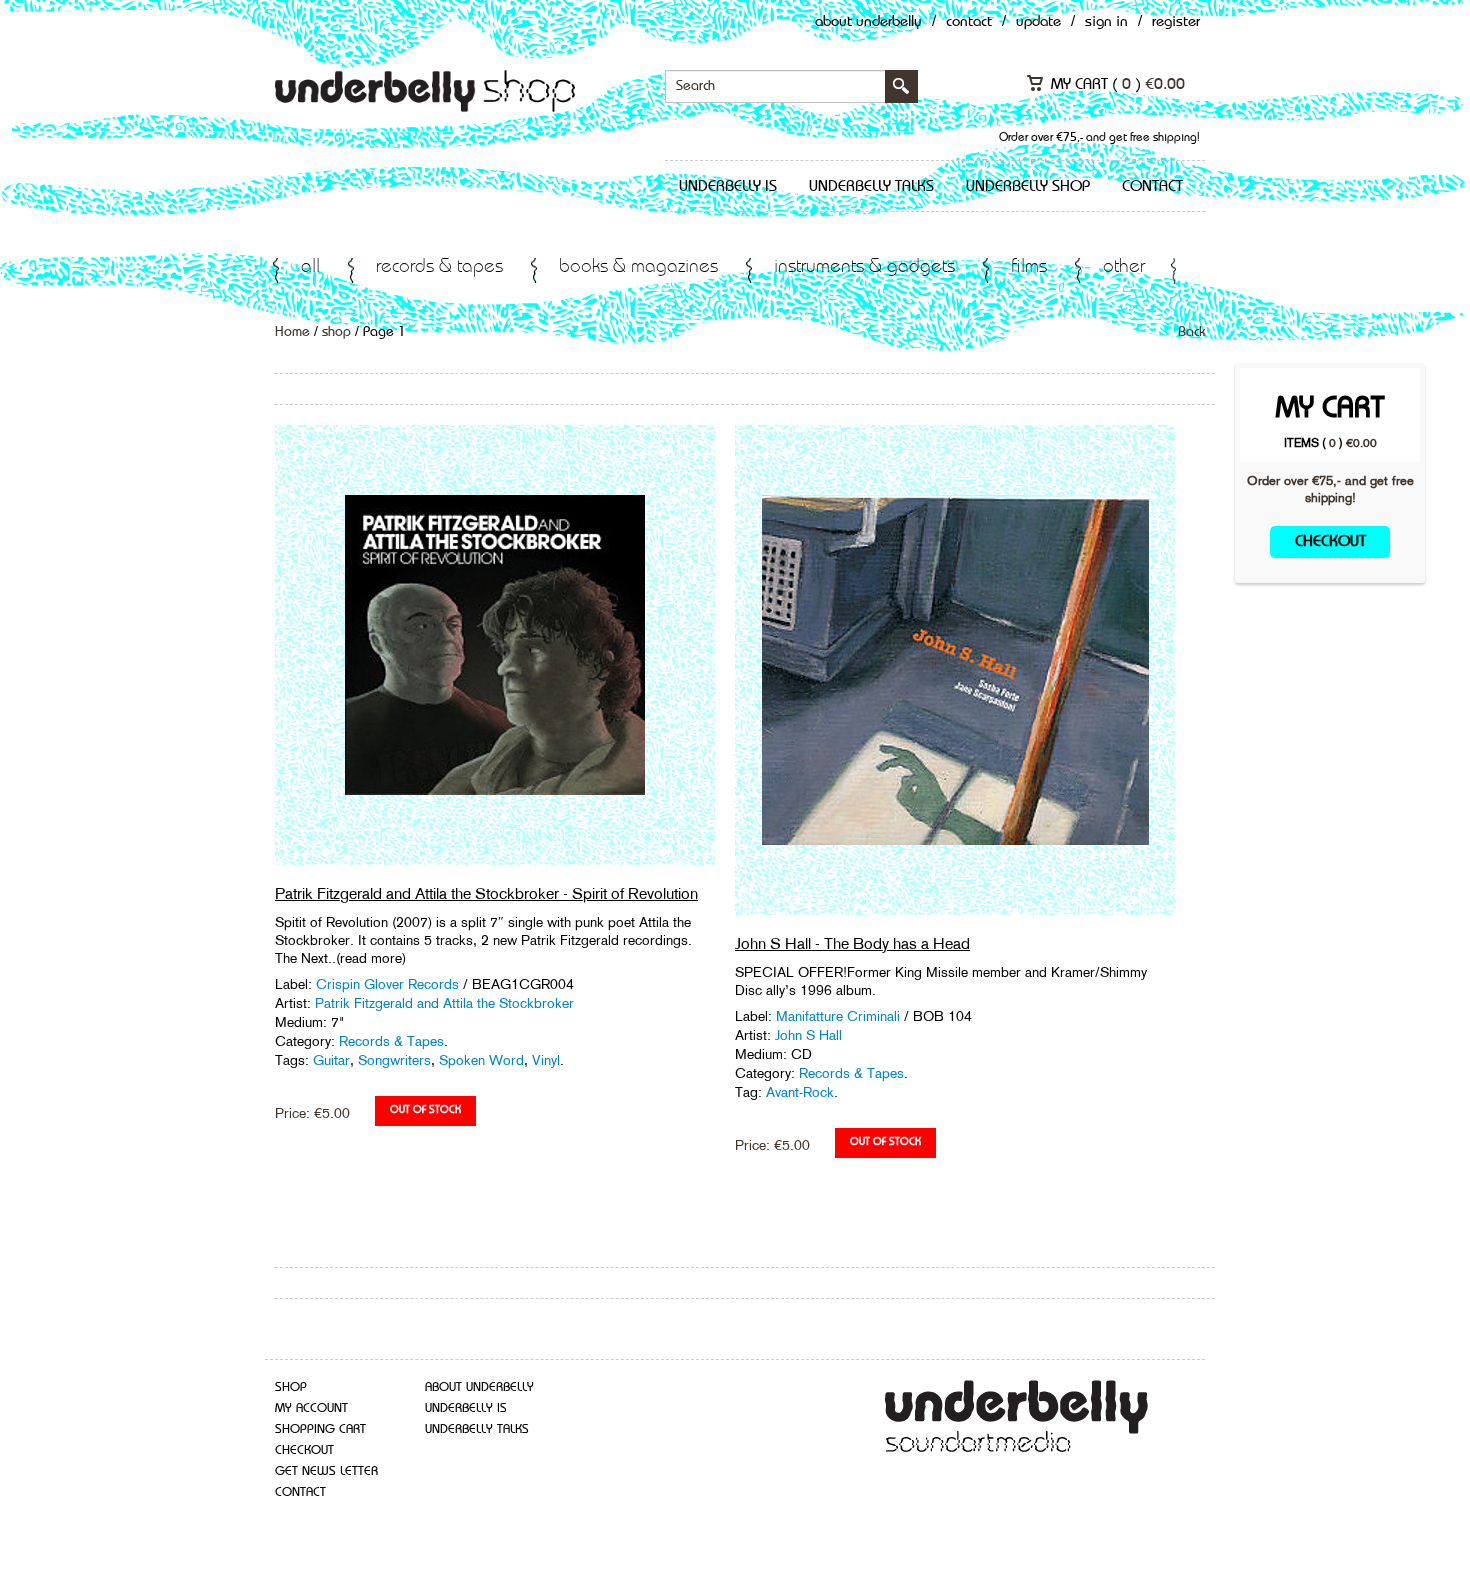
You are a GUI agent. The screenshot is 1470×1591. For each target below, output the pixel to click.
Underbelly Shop (1028, 187)
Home (292, 332)
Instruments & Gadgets (864, 267)
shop (336, 332)
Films (1029, 267)
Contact (969, 22)
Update (1038, 22)
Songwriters (394, 1060)
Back (1191, 332)
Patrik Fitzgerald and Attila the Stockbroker (444, 1003)
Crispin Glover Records (389, 984)
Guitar (331, 1060)
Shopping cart (320, 1429)
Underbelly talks (871, 187)
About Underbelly (868, 22)
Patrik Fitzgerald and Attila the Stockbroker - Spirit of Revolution (486, 893)
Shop (291, 1387)
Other (1124, 267)
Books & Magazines (638, 267)
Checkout (1330, 542)
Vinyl (546, 1060)
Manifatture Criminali (840, 1016)
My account (311, 1408)
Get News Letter (326, 1471)
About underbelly (479, 1387)
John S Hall (808, 1035)
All (310, 267)
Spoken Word (481, 1060)
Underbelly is (728, 187)
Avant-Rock (800, 1092)
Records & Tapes (439, 267)
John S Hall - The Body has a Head (852, 943)
